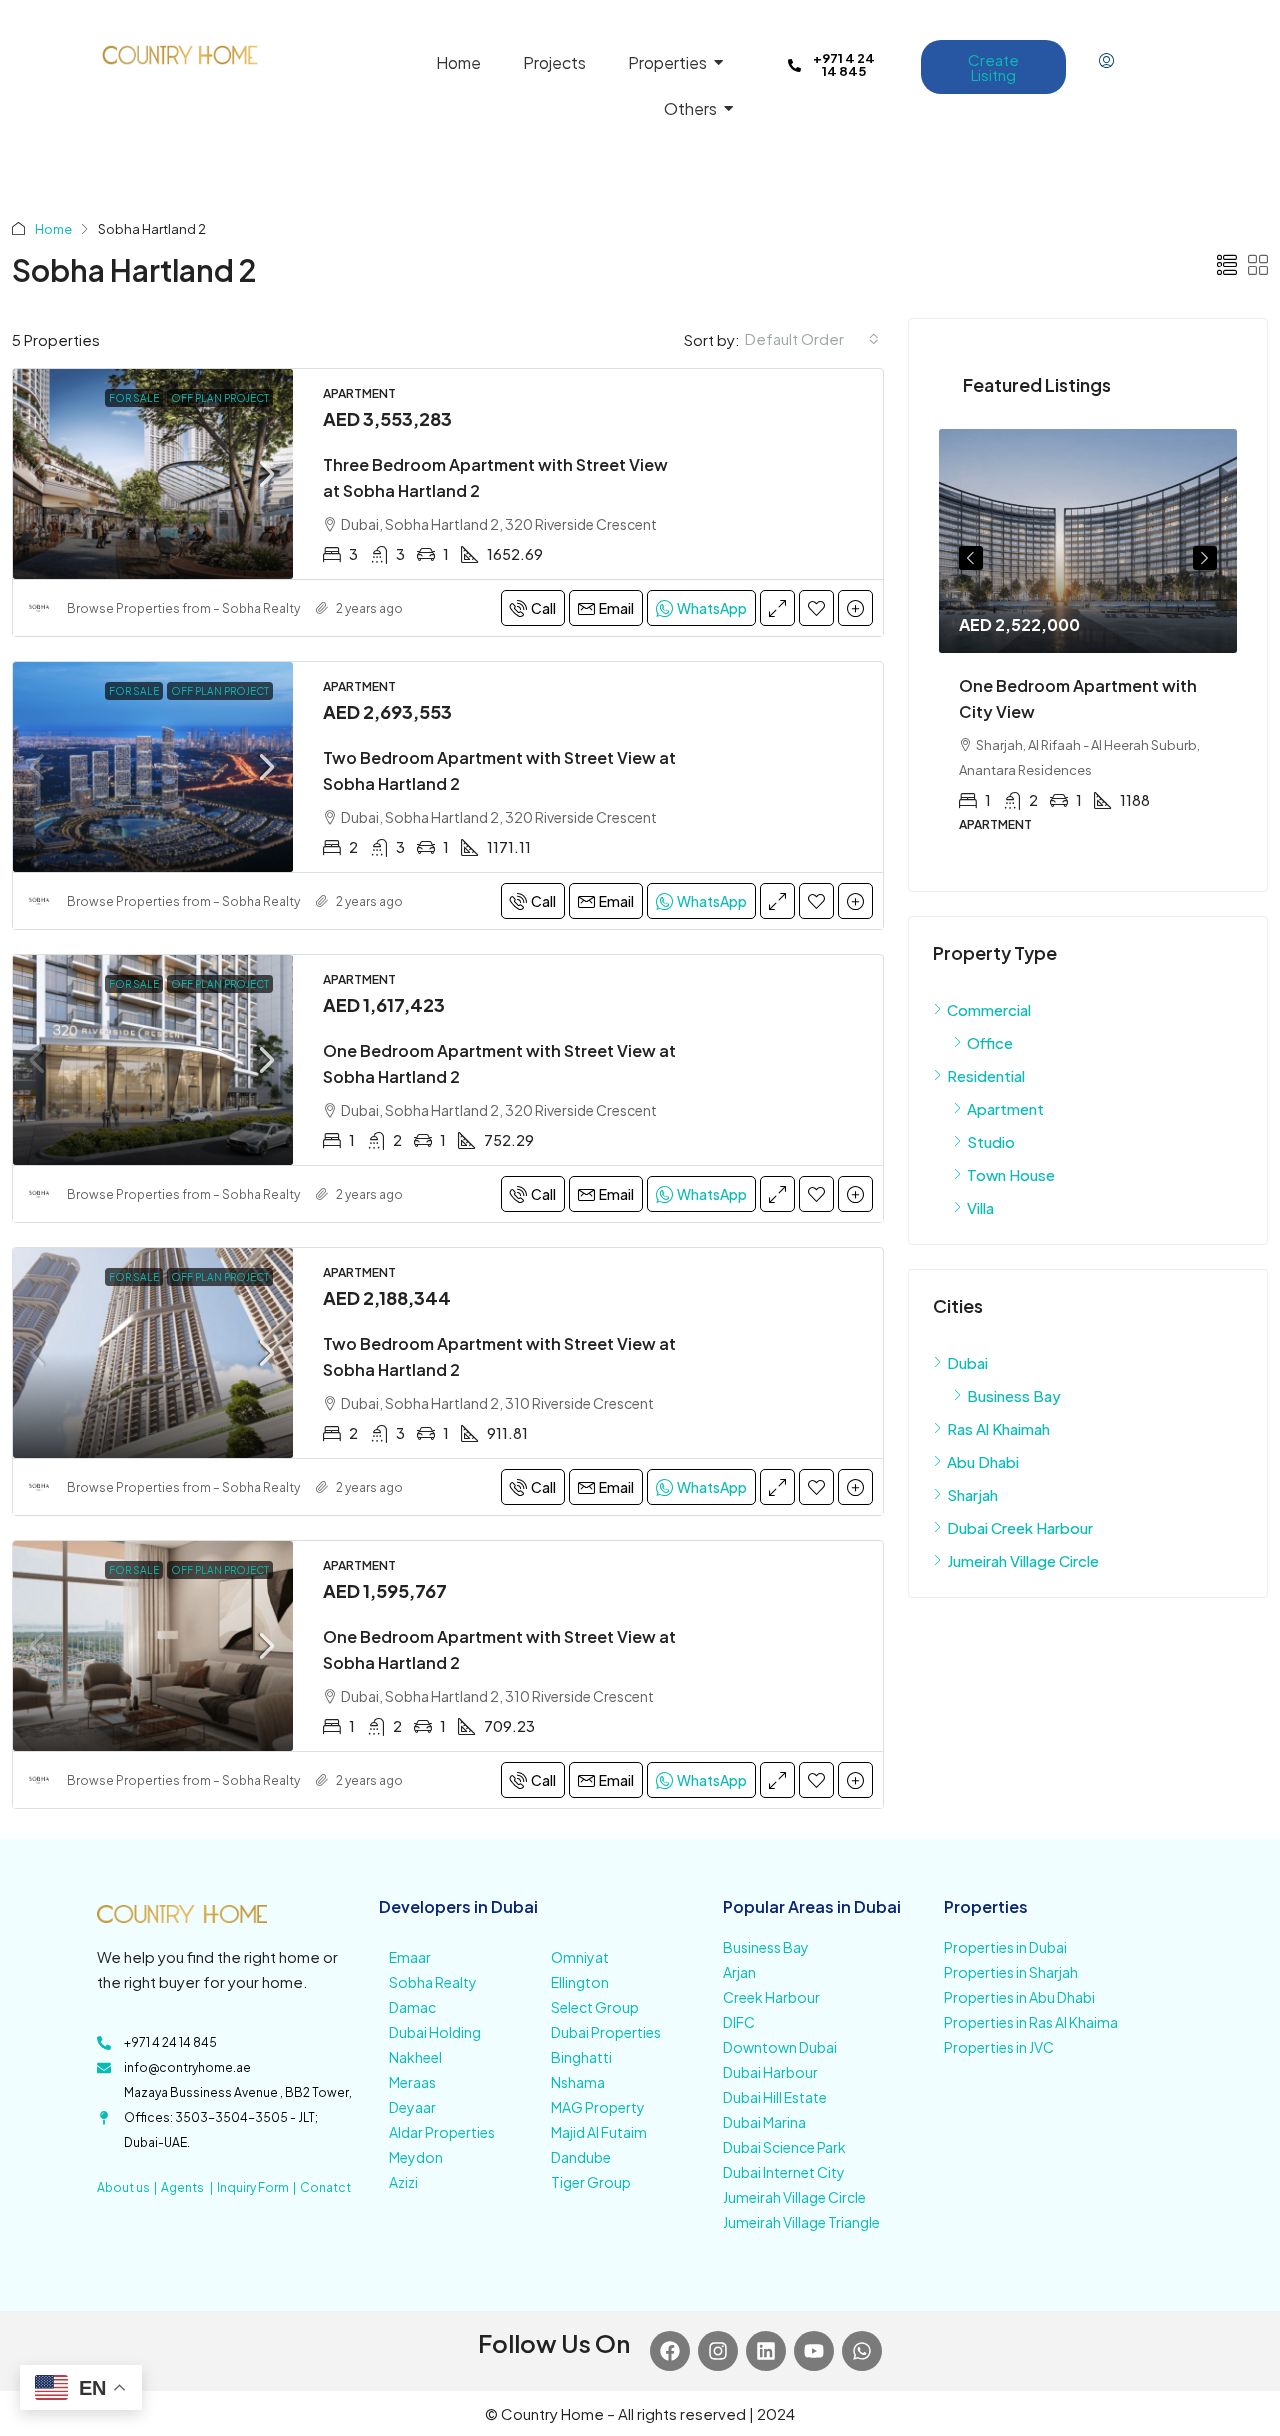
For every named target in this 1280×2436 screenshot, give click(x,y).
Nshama (578, 2082)
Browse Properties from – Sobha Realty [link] (183, 608)
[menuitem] (1106, 61)
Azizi (403, 2182)
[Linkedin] (766, 2351)
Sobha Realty (433, 1982)
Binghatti (581, 2057)
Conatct (325, 2187)
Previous (971, 558)
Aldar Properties (442, 2132)
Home (53, 229)
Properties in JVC (999, 2047)
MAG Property (598, 2107)
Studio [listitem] (991, 1141)
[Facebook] (670, 2351)
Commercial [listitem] (989, 1009)
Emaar (410, 1957)
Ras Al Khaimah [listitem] (998, 1428)
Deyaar (412, 2107)
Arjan (739, 1972)
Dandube (581, 2157)
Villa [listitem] (980, 1207)
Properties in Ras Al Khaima (1031, 2022)
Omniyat (580, 1957)
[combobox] (812, 339)
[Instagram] (718, 2351)
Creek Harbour (771, 1997)
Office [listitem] (990, 1042)
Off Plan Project (220, 398)
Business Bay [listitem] (1014, 1395)
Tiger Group (591, 2182)
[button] (1227, 264)
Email (616, 608)
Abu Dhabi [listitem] (983, 1461)
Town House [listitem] (1011, 1174)
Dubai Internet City (784, 2172)
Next (1205, 558)
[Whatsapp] (862, 2351)
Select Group (595, 2007)
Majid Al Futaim (599, 2132)
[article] (1088, 645)
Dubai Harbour (770, 2072)
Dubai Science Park (784, 2147)
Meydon (416, 2157)
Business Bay (766, 1947)
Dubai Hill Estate (775, 2097)
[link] (153, 474)
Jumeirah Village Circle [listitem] (1023, 1560)
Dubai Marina (764, 2122)
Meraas (412, 2082)
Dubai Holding (435, 2032)
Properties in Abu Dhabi (1019, 1997)
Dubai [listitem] (967, 1362)
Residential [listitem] (986, 1075)
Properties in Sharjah (1011, 1972)
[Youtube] (814, 2351)
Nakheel (415, 2057)
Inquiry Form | (258, 2187)
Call (543, 608)
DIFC (739, 2022)
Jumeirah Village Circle (794, 2197)
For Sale (134, 398)
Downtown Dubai (780, 2047)
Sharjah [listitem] (972, 1494)
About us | (129, 2187)
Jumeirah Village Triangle (801, 2222)
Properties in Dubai (1005, 1947)
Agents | (189, 2187)
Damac (412, 2007)
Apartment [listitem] (1005, 1108)
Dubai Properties (606, 2032)
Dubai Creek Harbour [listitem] (1020, 1527)
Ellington (580, 1982)
